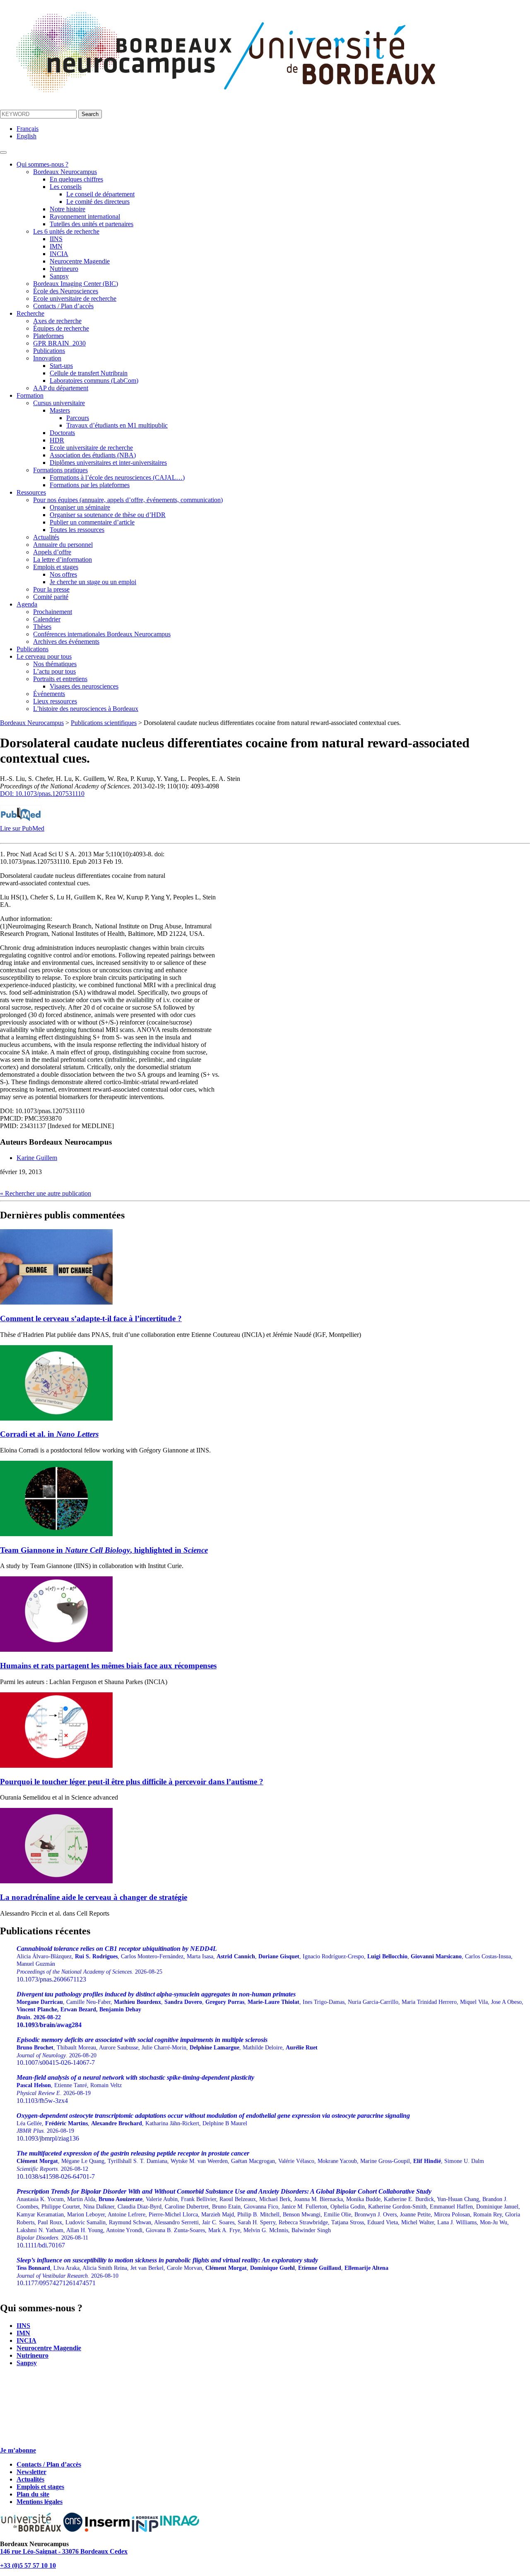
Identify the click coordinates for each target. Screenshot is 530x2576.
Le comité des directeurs (98, 202)
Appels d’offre (52, 552)
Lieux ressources (55, 701)
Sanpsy (59, 276)
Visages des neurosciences (84, 686)
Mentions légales (40, 2502)
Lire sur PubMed (22, 828)
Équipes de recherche (61, 328)
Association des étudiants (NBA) (93, 455)
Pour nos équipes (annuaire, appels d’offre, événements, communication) (128, 500)
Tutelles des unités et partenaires (92, 224)
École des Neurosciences (66, 291)
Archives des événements (66, 642)
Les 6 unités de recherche (66, 231)
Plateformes (48, 336)
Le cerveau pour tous (44, 656)
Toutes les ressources (77, 530)
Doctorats (62, 433)
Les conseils (66, 187)
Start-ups (61, 366)
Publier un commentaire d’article (92, 522)
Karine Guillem (37, 1158)
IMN (56, 246)
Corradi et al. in (49, 1434)
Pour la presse (51, 589)
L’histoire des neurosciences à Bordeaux (86, 709)
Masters (60, 410)
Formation (30, 395)
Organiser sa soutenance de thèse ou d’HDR (108, 515)
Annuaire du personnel (63, 545)
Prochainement (53, 612)
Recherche (30, 313)
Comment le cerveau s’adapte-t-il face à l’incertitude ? (91, 1318)
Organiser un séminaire (80, 507)
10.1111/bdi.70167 (268, 2218)
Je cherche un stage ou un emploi (93, 582)
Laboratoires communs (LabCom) (94, 381)
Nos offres (63, 574)
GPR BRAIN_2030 (59, 343)
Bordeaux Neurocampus (65, 172)
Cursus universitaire (59, 403)
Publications (49, 351)
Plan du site (33, 2494)
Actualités (46, 537)
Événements (49, 694)
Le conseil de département (100, 194)
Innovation (47, 358)
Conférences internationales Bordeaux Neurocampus (102, 634)
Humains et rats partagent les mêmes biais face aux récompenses (108, 1666)
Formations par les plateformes (90, 485)
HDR (57, 440)
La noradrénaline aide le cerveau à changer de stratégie (94, 1897)
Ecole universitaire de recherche (75, 298)
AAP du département (61, 388)
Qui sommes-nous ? (42, 164)
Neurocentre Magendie (80, 261)
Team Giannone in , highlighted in (104, 1550)
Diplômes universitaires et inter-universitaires (108, 463)
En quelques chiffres (76, 179)
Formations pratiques (60, 470)
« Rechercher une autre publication (46, 1193)
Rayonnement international (85, 216)
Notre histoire (67, 209)
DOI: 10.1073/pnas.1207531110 (42, 794)
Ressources (31, 492)
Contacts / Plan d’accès (63, 306)
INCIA (59, 254)
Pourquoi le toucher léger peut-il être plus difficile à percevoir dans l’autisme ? (132, 1782)
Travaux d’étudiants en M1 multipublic (117, 425)
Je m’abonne (18, 2450)
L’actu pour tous (54, 671)
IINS (56, 239)
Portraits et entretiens (60, 679)
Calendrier (47, 619)
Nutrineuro (64, 269)
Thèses (42, 627)
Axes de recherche (57, 321)
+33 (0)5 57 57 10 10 (28, 2565)
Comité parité (51, 597)
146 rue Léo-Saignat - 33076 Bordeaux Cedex (64, 2551)
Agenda (27, 604)
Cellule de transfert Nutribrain (89, 373)
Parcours (78, 418)
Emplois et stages (56, 567)
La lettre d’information (63, 559)
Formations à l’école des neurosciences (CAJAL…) (117, 477)
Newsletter (31, 2472)
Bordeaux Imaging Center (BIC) (76, 284)
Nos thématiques (55, 664)
